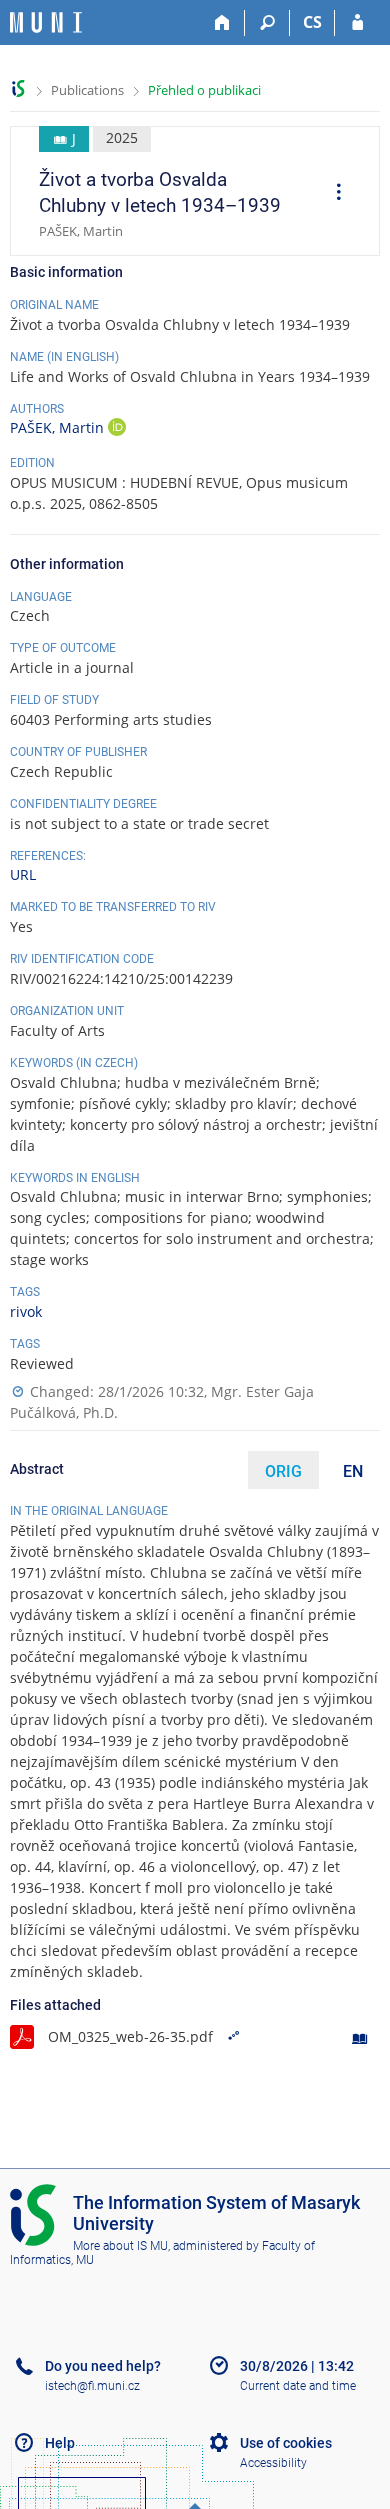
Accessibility (273, 2463)
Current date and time (298, 2386)
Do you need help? (103, 2366)
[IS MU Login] (357, 23)
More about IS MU (120, 2246)
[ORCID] (117, 429)
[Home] (222, 23)
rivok (26, 1311)
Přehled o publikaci (204, 90)
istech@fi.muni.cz (92, 2386)
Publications (87, 90)
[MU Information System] (18, 88)
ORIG (283, 1471)
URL (23, 874)
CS (312, 22)
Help (60, 2443)
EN (353, 1471)
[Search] (267, 23)
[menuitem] (332, 194)
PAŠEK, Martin (59, 427)
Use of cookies (286, 2443)
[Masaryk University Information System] (46, 22)
